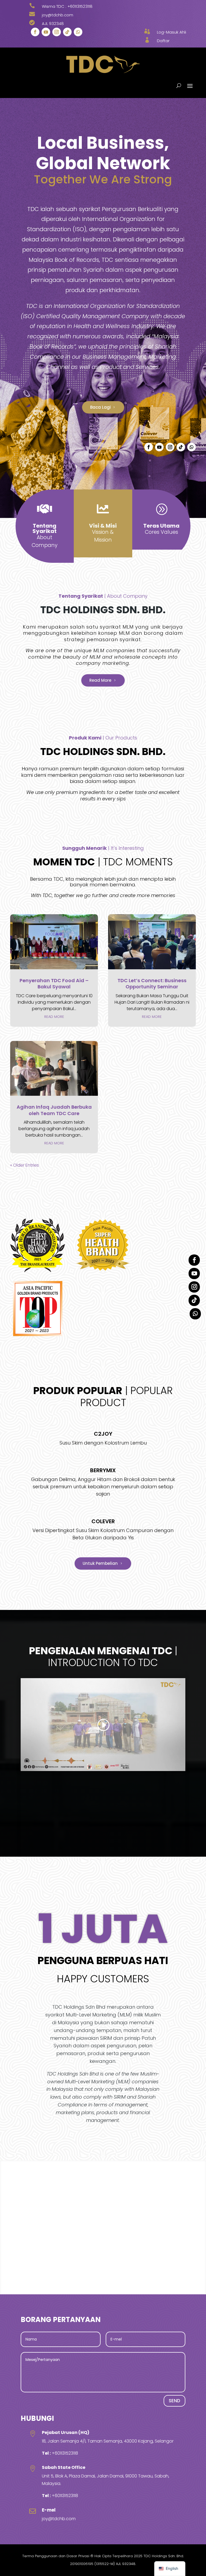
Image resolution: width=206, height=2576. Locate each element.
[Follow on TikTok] (67, 32)
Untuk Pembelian (100, 1563)
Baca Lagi (100, 407)
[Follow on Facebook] (35, 32)
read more (54, 1017)
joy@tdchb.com (59, 2519)
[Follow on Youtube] (46, 32)
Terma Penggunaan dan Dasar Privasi (56, 2556)
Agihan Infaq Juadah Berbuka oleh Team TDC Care (54, 1110)
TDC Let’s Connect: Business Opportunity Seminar (152, 984)
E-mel (49, 2510)
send (174, 2401)
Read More (100, 680)
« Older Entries (25, 1165)
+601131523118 (80, 6)
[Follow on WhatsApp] (78, 32)
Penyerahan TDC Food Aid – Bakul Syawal (54, 984)
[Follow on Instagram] (57, 32)
